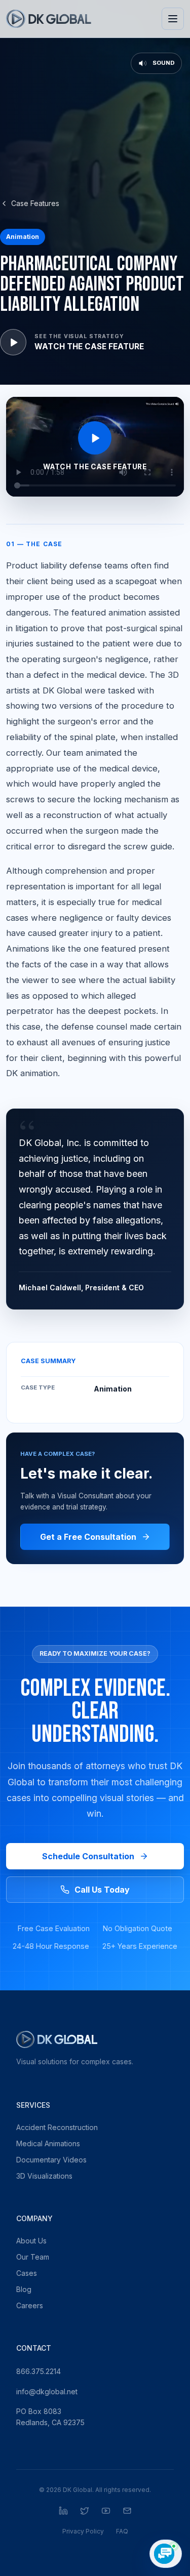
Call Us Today (102, 1890)
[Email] (127, 2511)
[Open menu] (173, 19)
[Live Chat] (166, 2554)
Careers (30, 2305)
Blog (24, 2289)
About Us (31, 2241)
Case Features (35, 203)
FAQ (122, 2531)
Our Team (33, 2257)
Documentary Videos (51, 2160)
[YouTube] (106, 2511)
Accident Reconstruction (57, 2127)
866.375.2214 (39, 2371)
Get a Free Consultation (88, 1537)
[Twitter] (85, 2511)
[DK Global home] (49, 19)
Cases (27, 2273)
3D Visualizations (44, 2176)
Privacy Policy (83, 2531)
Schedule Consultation (88, 1856)
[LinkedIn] (63, 2511)
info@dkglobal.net (47, 2391)
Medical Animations (48, 2143)
